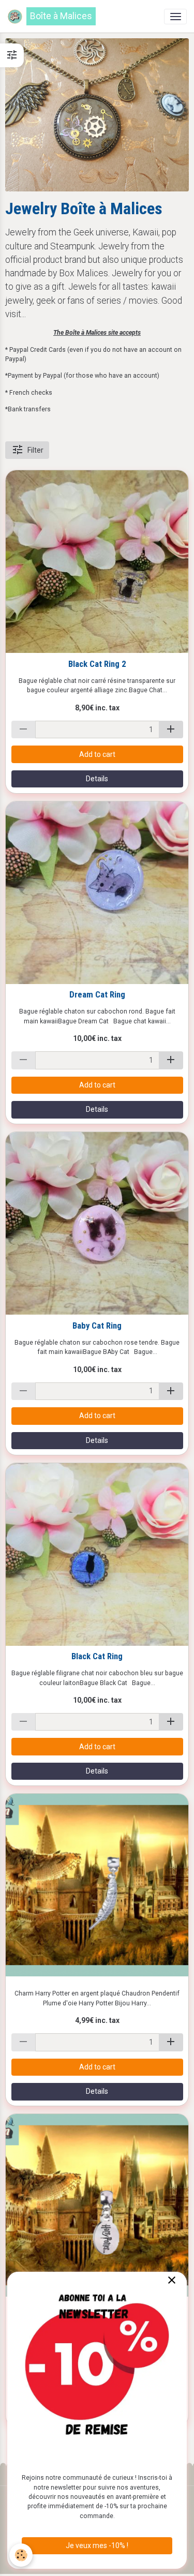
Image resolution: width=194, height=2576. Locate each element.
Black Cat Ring (97, 1656)
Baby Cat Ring (97, 1326)
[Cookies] (21, 2555)
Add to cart (97, 754)
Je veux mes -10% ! (97, 2545)
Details (97, 779)
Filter (35, 450)
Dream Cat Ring (97, 994)
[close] (171, 2281)
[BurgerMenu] (175, 17)
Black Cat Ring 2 (97, 664)
